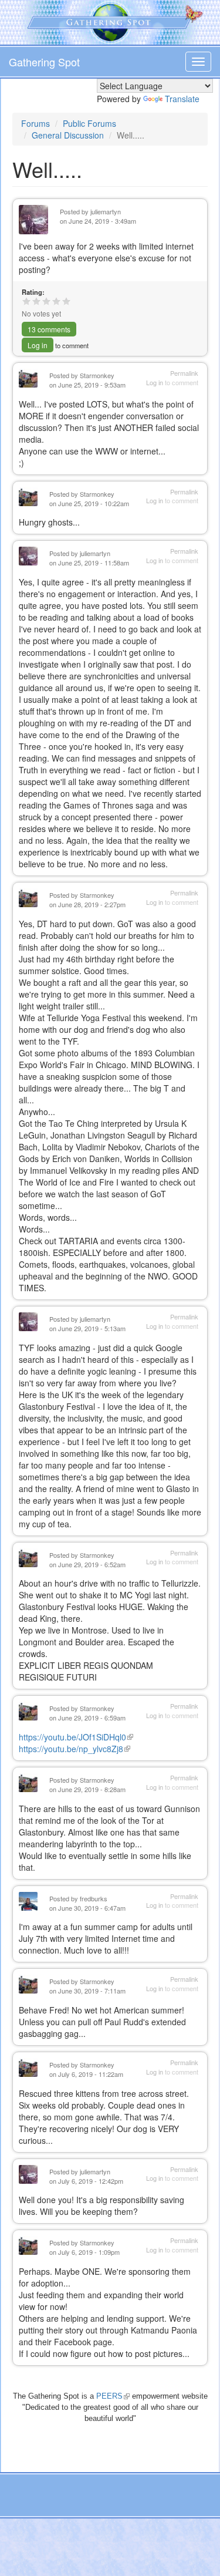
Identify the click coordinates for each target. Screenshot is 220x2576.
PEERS (113, 2396)
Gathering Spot (44, 62)
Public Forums (89, 123)
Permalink (184, 373)
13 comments (49, 329)
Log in (38, 345)
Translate (182, 99)
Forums (35, 123)
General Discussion (68, 135)
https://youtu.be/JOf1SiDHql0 (76, 1737)
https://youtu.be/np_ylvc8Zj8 (75, 1749)
